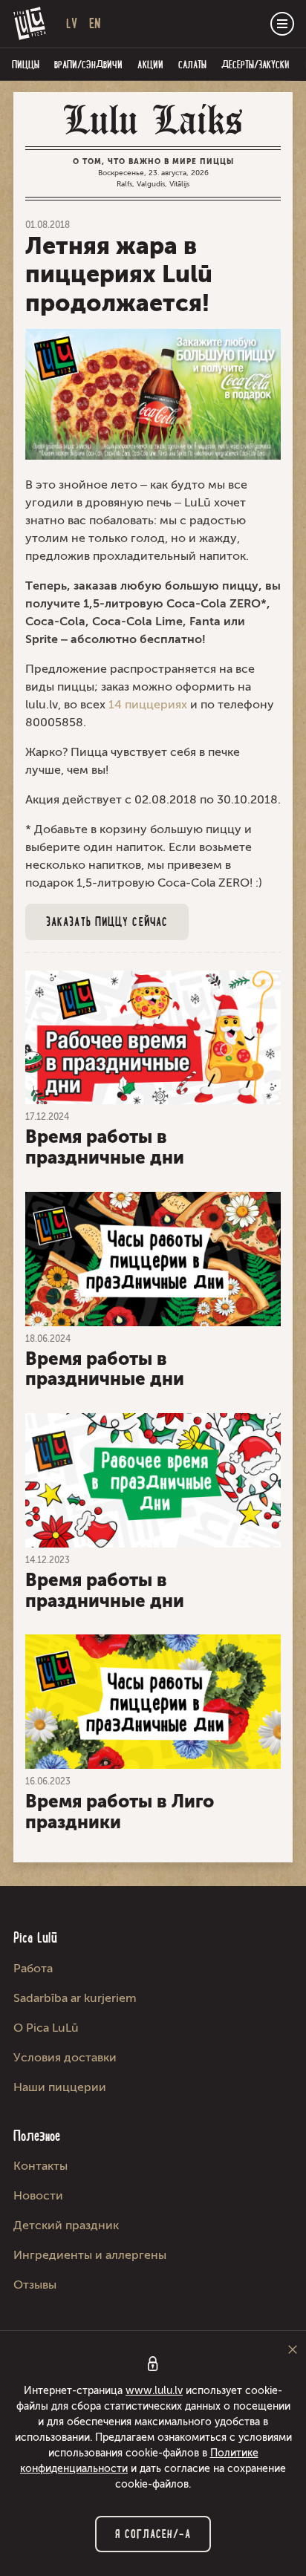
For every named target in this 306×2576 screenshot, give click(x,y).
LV (72, 23)
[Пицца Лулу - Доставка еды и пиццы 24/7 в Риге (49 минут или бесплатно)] (30, 24)
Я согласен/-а (153, 2534)
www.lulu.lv (154, 2391)
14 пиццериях (148, 704)
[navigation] (282, 24)
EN (95, 23)
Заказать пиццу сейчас (107, 922)
